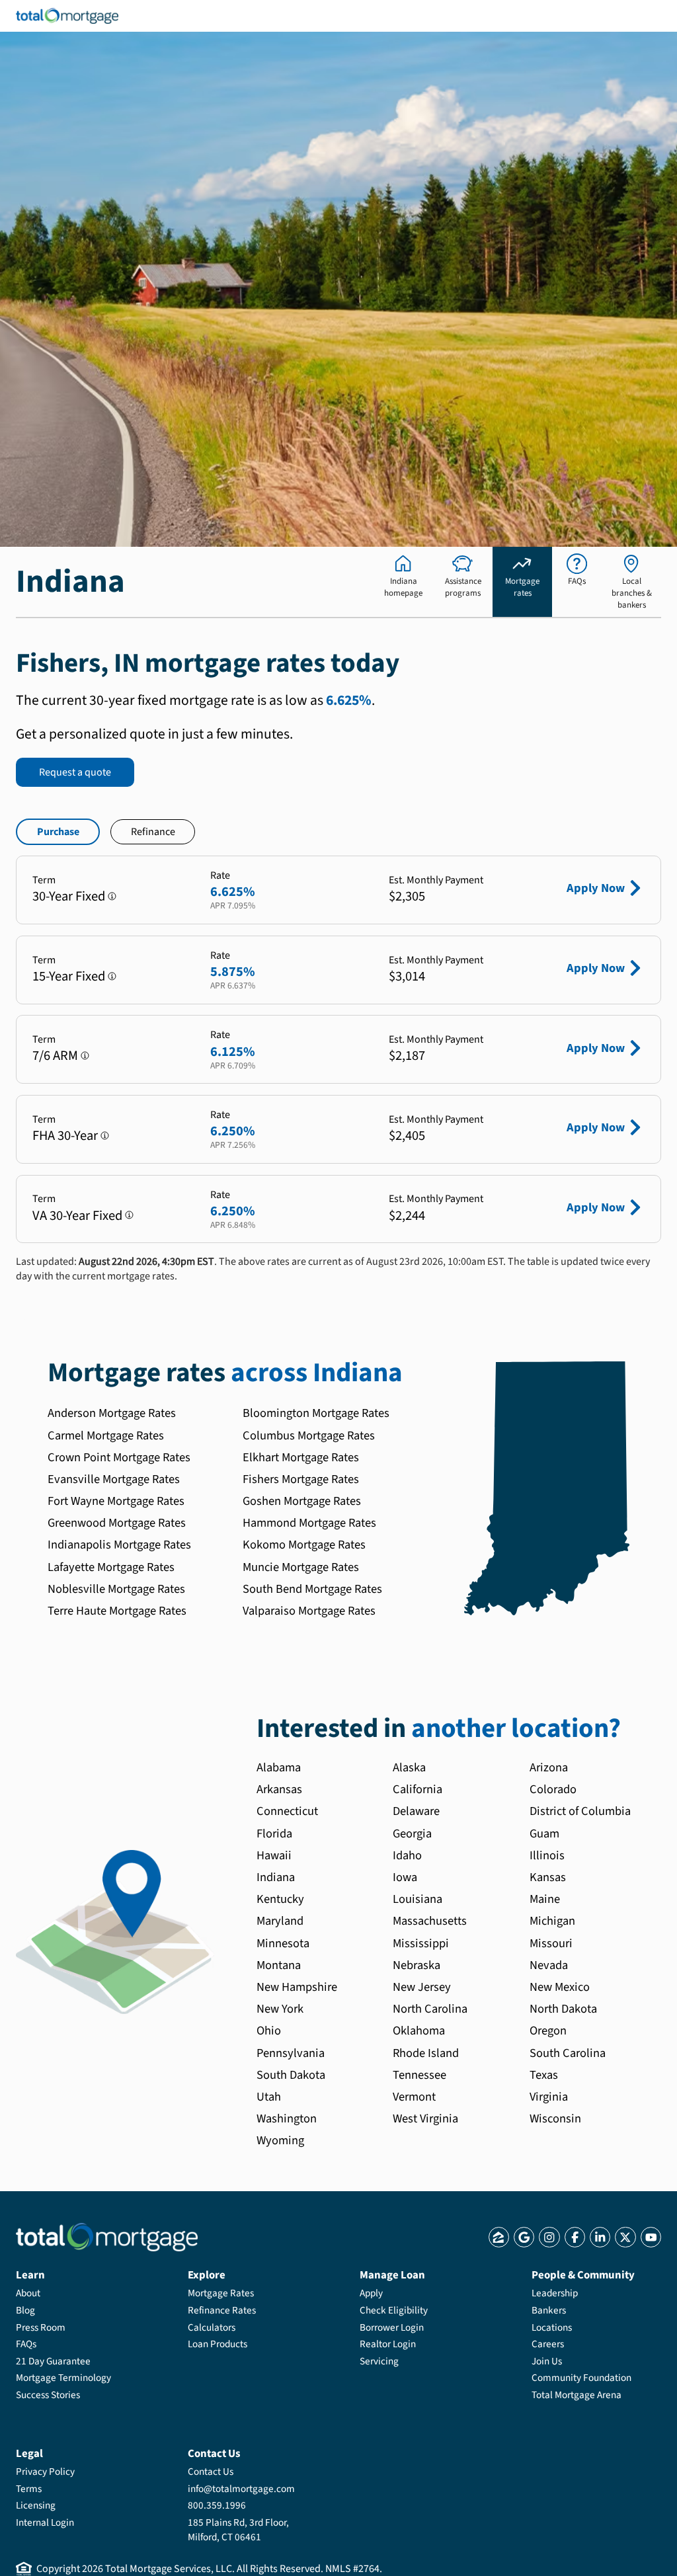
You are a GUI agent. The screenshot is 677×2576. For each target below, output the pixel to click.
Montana (279, 1965)
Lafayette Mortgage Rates (111, 1567)
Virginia (549, 2097)
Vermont (414, 2097)
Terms (29, 2489)
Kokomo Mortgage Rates (304, 1545)
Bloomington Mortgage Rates (316, 1413)
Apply (371, 2293)
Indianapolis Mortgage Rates (119, 1545)
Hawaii (274, 1855)
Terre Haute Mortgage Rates (117, 1611)
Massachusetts (430, 1921)
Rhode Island (426, 2053)
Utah (269, 2097)
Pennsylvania (291, 2053)
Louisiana (418, 1899)
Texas (544, 2075)
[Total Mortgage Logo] (107, 2237)
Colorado (553, 1789)
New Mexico (560, 1987)
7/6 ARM (55, 1056)
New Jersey (422, 1987)
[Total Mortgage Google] (524, 2237)
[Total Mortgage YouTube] (651, 2237)
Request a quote (75, 772)
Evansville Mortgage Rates (114, 1479)
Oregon (548, 2031)
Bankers (549, 2310)
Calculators (212, 2327)
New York (280, 2009)
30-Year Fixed (69, 896)
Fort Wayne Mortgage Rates (116, 1501)
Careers (548, 2344)
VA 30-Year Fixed (77, 1216)
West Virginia (425, 2118)
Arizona (549, 1767)
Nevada (549, 1965)
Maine (545, 1899)
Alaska (409, 1767)
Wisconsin (555, 2118)
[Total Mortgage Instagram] (549, 2237)
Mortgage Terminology (63, 2378)
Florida (274, 1833)
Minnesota (283, 1943)
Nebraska (417, 1965)
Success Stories (48, 2395)
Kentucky (280, 1899)
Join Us (547, 2361)
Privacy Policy (45, 2472)
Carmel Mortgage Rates (106, 1435)
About (28, 2293)
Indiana (276, 1877)
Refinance (153, 832)
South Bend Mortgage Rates (312, 1589)
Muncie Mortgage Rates (301, 1567)
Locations (552, 2327)
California (418, 1789)
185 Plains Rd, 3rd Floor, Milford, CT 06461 (238, 2530)
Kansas (548, 1877)
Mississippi (421, 1943)
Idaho (407, 1855)
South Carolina (568, 2053)
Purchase (58, 832)
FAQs (26, 2344)
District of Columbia (580, 1811)
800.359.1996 (217, 2505)
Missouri (551, 1943)
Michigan (552, 1921)
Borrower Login (392, 2327)
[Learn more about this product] (112, 896)
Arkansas (279, 1789)
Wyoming (280, 2140)
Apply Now (596, 888)
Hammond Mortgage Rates (309, 1523)
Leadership (555, 2293)
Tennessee (419, 2075)
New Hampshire (297, 1987)
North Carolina (430, 2009)
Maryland (280, 1921)
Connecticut (287, 1811)
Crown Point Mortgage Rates (119, 1457)
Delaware (416, 1811)
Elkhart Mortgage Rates (301, 1457)
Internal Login (45, 2522)
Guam (544, 1833)
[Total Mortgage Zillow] (499, 2237)
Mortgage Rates (221, 2293)
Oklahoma (419, 2031)
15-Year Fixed (69, 976)
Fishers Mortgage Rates (301, 1479)
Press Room (41, 2327)
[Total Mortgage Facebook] (575, 2237)
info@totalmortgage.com (241, 2489)
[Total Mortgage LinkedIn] (600, 2237)
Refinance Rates (222, 2310)
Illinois (547, 1855)
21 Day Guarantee (53, 2361)
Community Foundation (581, 2378)
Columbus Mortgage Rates (309, 1435)
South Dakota (291, 2075)
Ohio (269, 2031)
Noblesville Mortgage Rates (116, 1589)
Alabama (279, 1767)
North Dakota (563, 2009)
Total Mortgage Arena (577, 2395)
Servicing (379, 2361)
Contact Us (211, 2472)
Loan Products (218, 2344)
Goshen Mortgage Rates (302, 1501)
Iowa (405, 1877)
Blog (25, 2310)
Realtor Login (388, 2344)
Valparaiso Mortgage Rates (309, 1611)
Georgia (412, 1833)
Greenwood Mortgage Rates (117, 1523)
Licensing (36, 2505)
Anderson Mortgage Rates (112, 1413)
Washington (287, 2118)
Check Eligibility (394, 2310)
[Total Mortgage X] (625, 2237)
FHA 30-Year (65, 1136)
